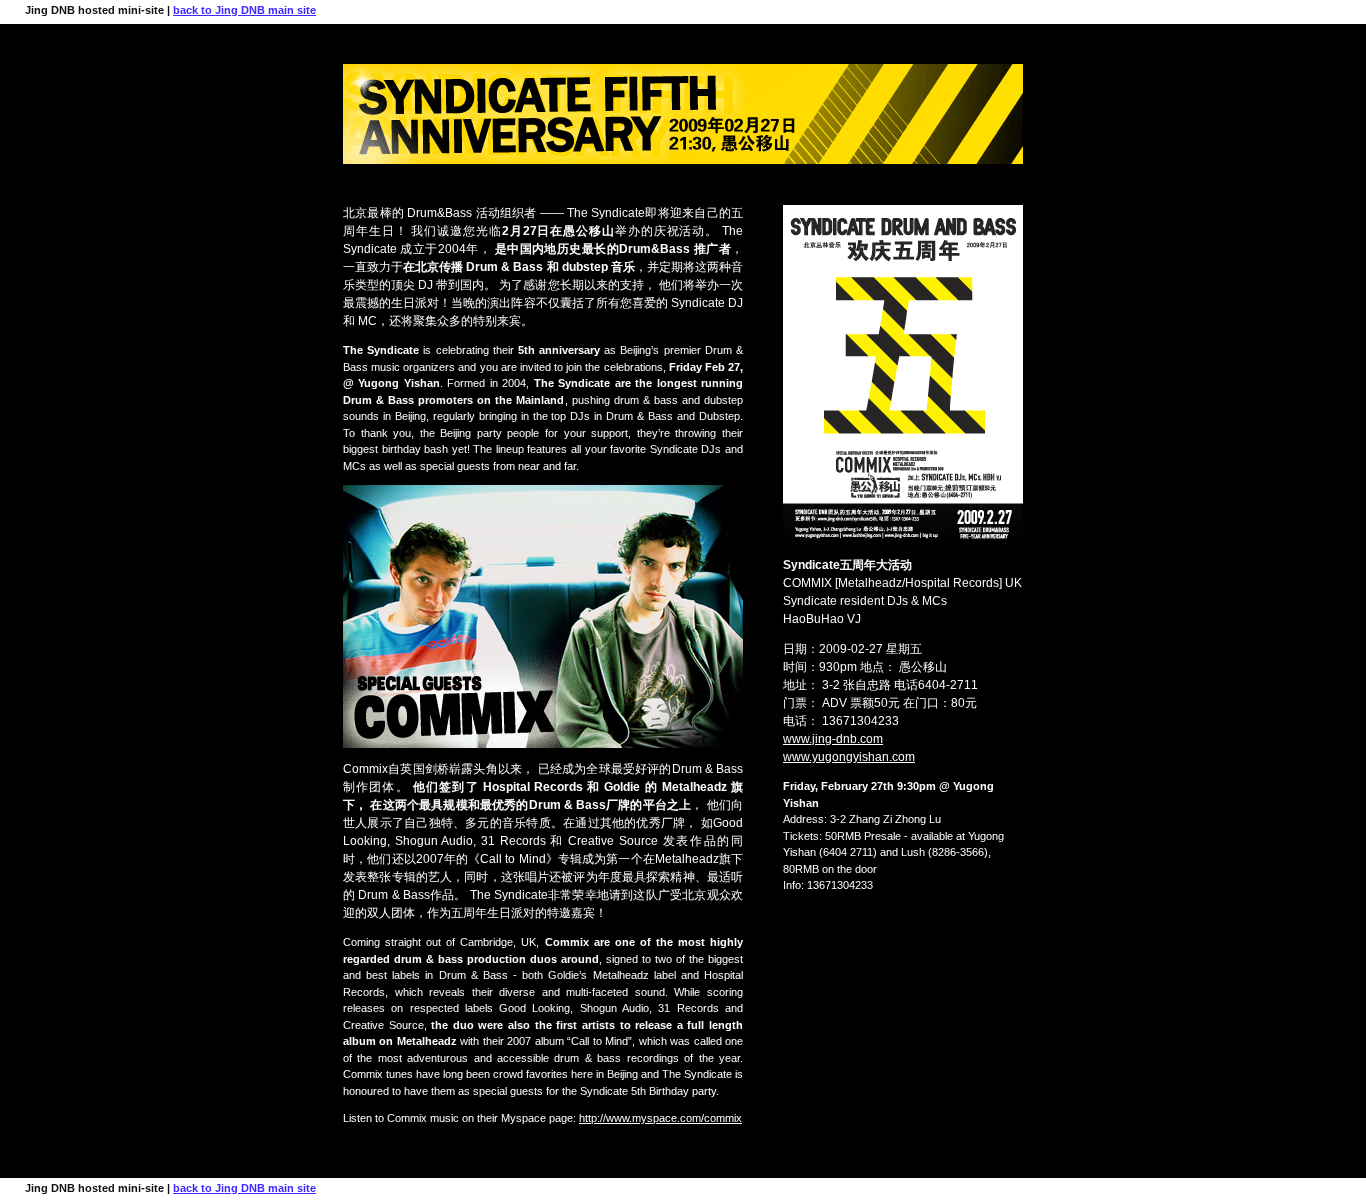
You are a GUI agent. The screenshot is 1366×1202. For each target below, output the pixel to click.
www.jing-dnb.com (833, 739)
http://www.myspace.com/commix (660, 1118)
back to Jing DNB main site (244, 10)
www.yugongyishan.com (849, 757)
